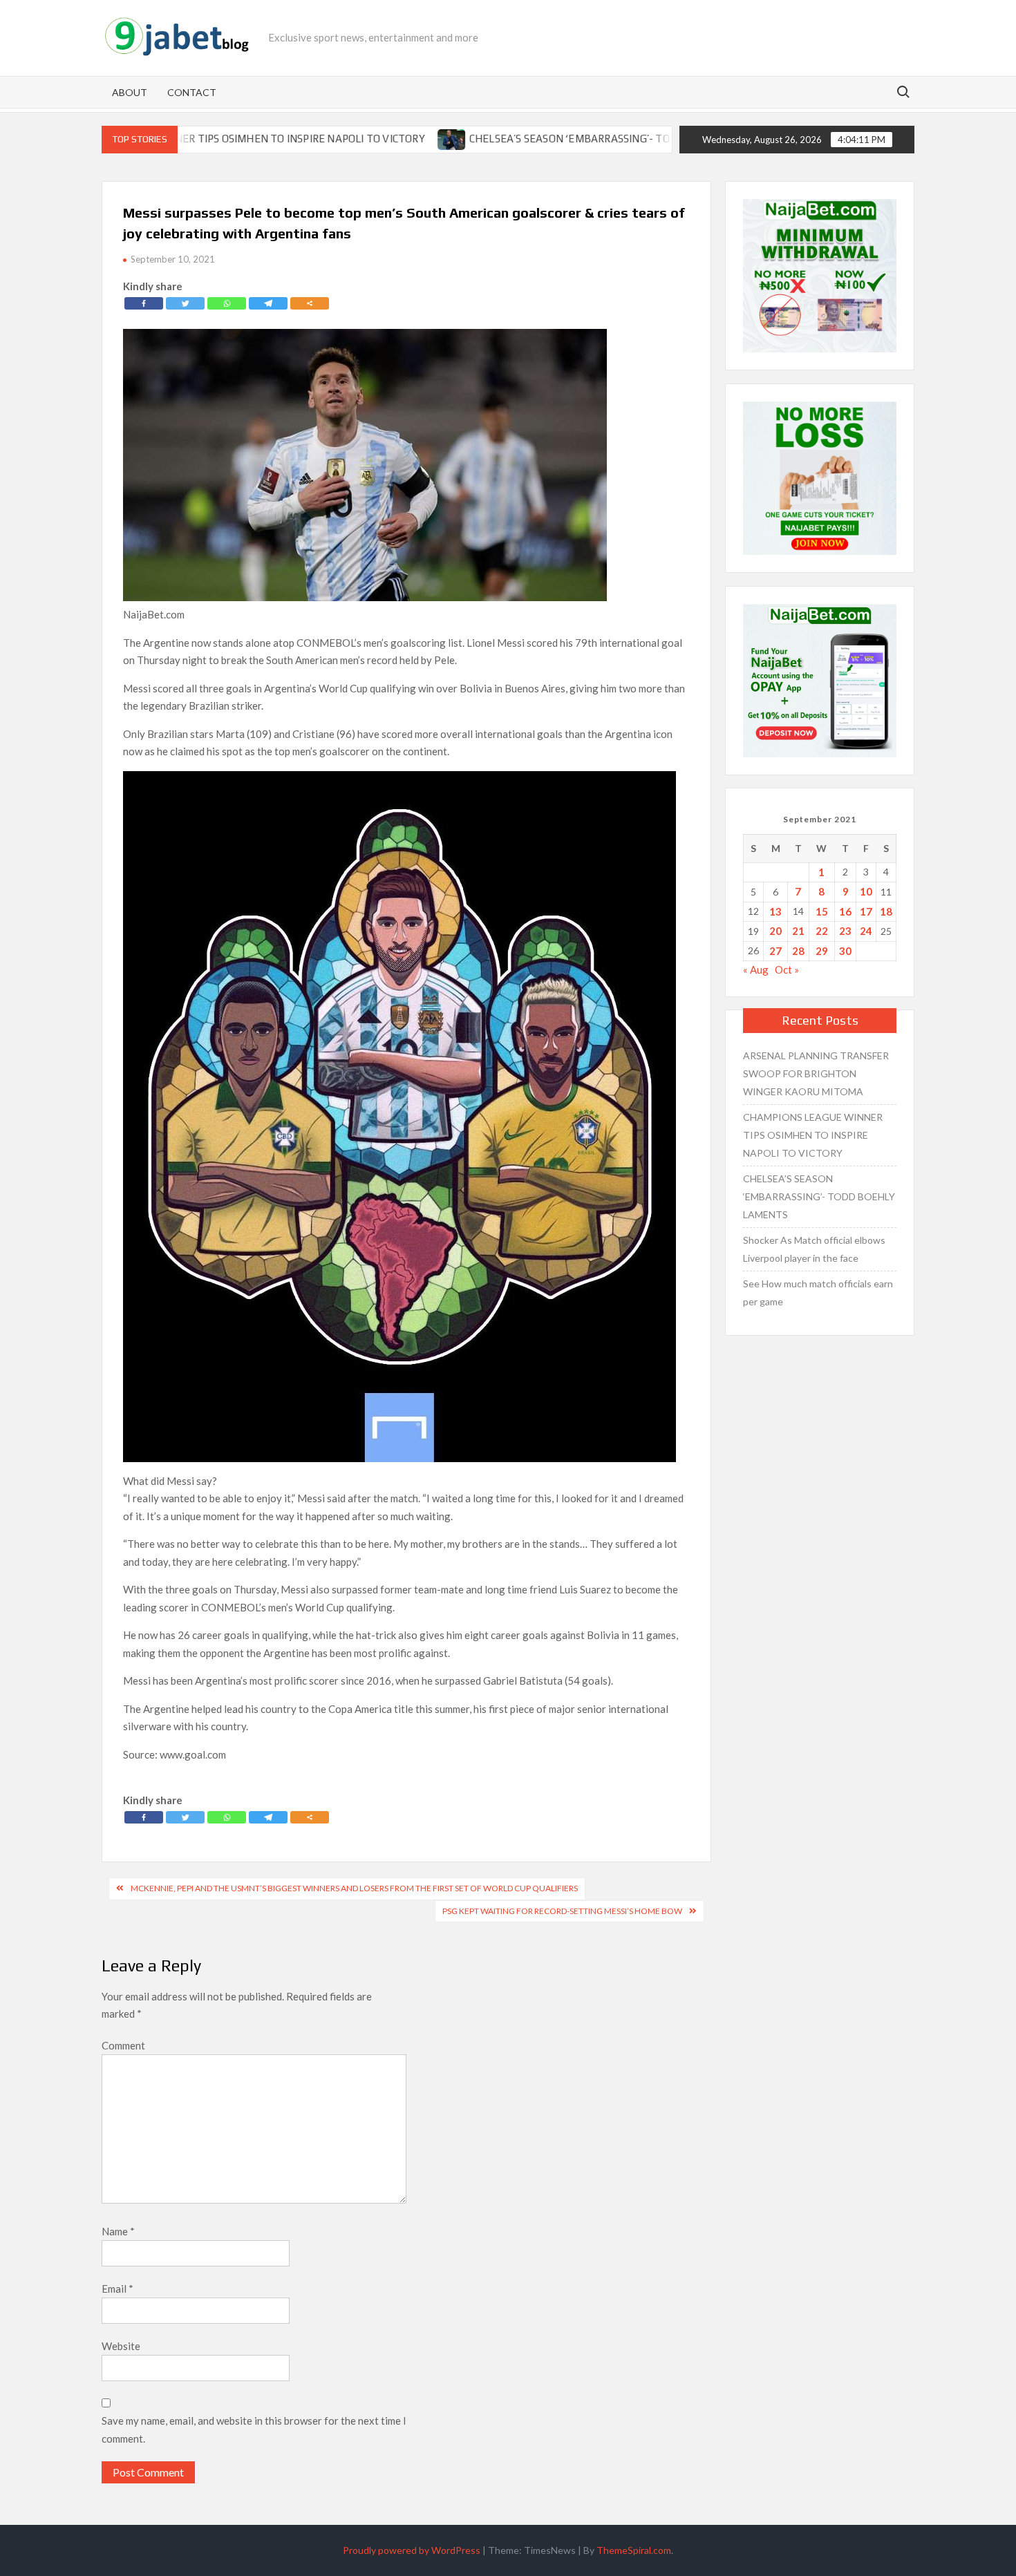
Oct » (787, 969)
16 (845, 911)
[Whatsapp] (227, 303)
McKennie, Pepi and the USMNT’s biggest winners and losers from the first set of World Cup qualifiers (354, 1888)
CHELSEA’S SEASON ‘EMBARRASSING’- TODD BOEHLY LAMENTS (544, 139)
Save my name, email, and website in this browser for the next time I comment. (254, 2430)
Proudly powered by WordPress (412, 2550)
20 (775, 931)
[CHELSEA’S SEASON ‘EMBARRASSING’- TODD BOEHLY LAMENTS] (372, 138)
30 (845, 951)
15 (822, 911)
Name (118, 2231)
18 (886, 911)
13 (775, 911)
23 (845, 931)
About (130, 92)
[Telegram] (268, 303)
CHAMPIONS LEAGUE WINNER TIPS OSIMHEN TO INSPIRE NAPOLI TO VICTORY (813, 1135)
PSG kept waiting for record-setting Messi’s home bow (562, 1911)
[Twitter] (185, 303)
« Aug (756, 969)
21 (798, 931)
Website (121, 2346)
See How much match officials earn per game (818, 1292)
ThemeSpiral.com (634, 2550)
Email (117, 2289)
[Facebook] (144, 303)
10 (866, 891)
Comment (123, 2045)
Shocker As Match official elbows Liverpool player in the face (814, 1249)
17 (866, 911)
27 (775, 951)
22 (822, 931)
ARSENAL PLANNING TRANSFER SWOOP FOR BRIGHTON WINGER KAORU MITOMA (816, 1073)
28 (798, 951)
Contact (192, 92)
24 (866, 931)
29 (822, 951)
